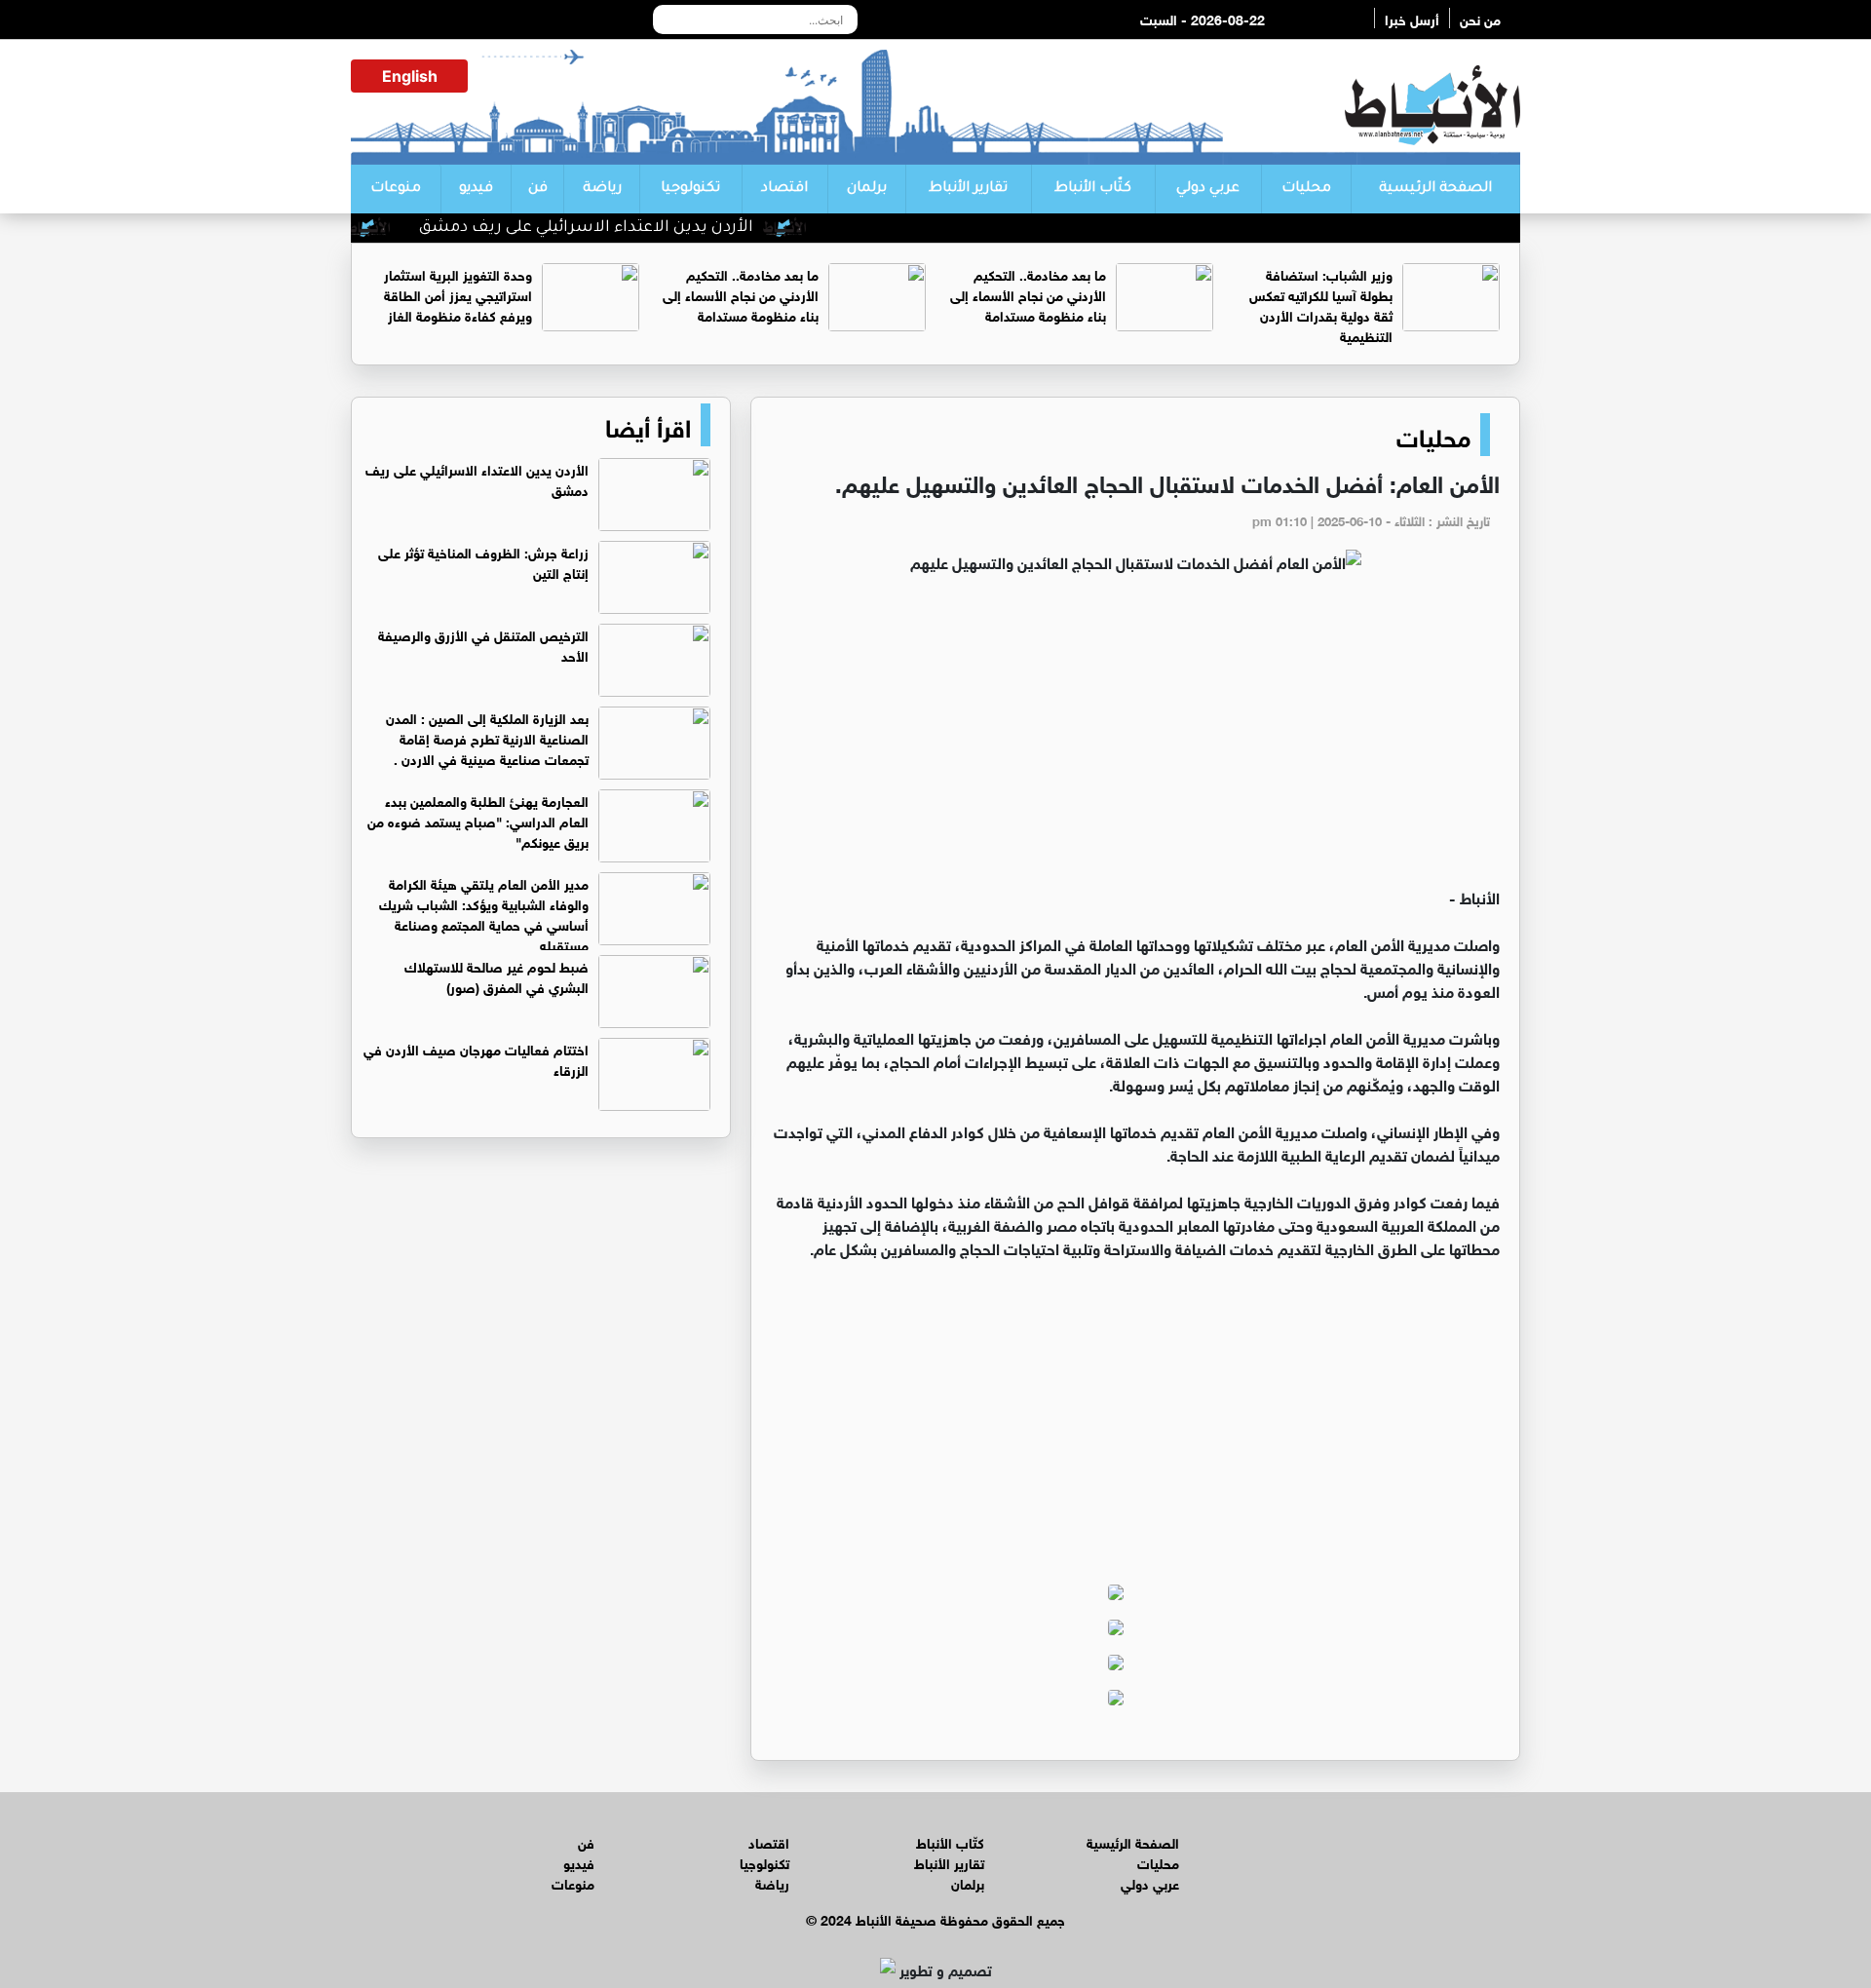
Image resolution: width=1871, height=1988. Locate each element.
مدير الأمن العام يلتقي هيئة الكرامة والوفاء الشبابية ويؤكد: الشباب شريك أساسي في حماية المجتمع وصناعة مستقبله (484, 913)
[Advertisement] (1135, 739)
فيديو (476, 189)
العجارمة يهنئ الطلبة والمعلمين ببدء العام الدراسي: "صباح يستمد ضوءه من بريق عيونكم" (478, 820)
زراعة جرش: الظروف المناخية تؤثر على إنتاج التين (483, 561)
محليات (1306, 189)
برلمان (867, 189)
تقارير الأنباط (968, 189)
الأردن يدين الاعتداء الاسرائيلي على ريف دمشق (628, 228)
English (410, 76)
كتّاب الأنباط (1093, 189)
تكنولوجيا (690, 189)
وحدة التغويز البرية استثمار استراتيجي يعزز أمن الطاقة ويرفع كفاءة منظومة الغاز (458, 294)
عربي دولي (1208, 189)
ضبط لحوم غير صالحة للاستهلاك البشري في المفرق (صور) (496, 975)
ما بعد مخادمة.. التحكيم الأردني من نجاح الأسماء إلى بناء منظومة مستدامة (1028, 294)
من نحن (1480, 18)
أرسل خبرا (1412, 18)
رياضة (602, 189)
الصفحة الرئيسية (1435, 189)
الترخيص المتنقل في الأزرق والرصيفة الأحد (483, 644)
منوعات (396, 189)
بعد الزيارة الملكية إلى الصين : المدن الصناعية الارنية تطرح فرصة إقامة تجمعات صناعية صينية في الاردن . (487, 737)
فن (538, 189)
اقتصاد (784, 189)
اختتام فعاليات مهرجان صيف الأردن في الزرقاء (476, 1058)
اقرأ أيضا (648, 425)
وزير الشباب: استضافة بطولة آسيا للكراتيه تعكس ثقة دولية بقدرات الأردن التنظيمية (1321, 304)
